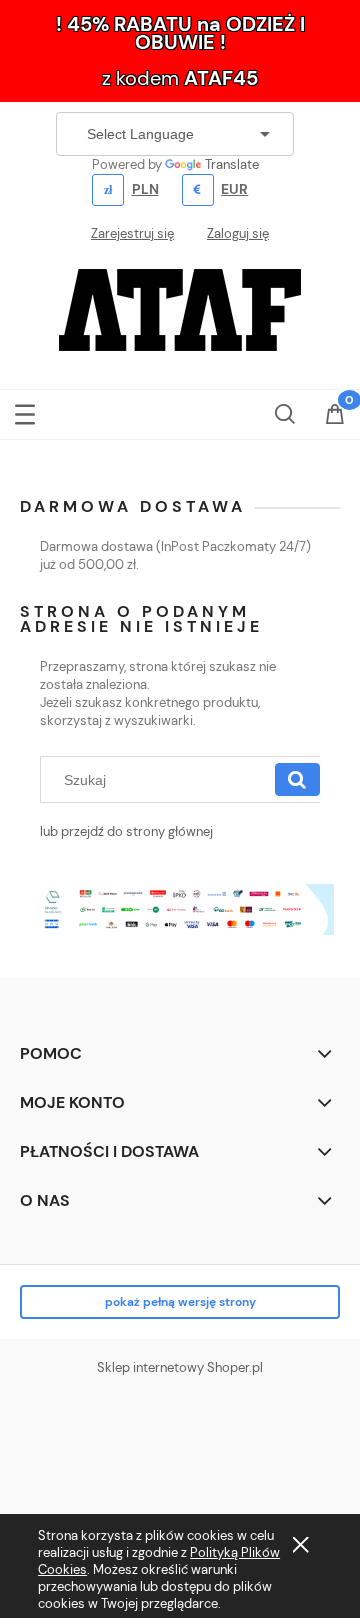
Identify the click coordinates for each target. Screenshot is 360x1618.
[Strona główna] (180, 308)
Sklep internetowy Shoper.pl (180, 1367)
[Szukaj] (297, 780)
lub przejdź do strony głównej (126, 831)
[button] (25, 410)
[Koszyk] (335, 416)
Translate (232, 164)
